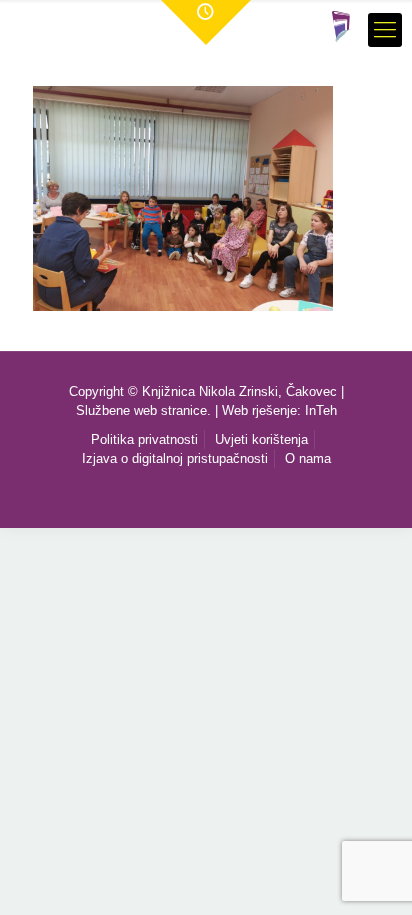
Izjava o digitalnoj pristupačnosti (175, 458)
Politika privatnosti (144, 439)
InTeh (321, 410)
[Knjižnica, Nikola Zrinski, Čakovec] (342, 25)
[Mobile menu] (385, 30)
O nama (308, 458)
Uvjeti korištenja (261, 439)
